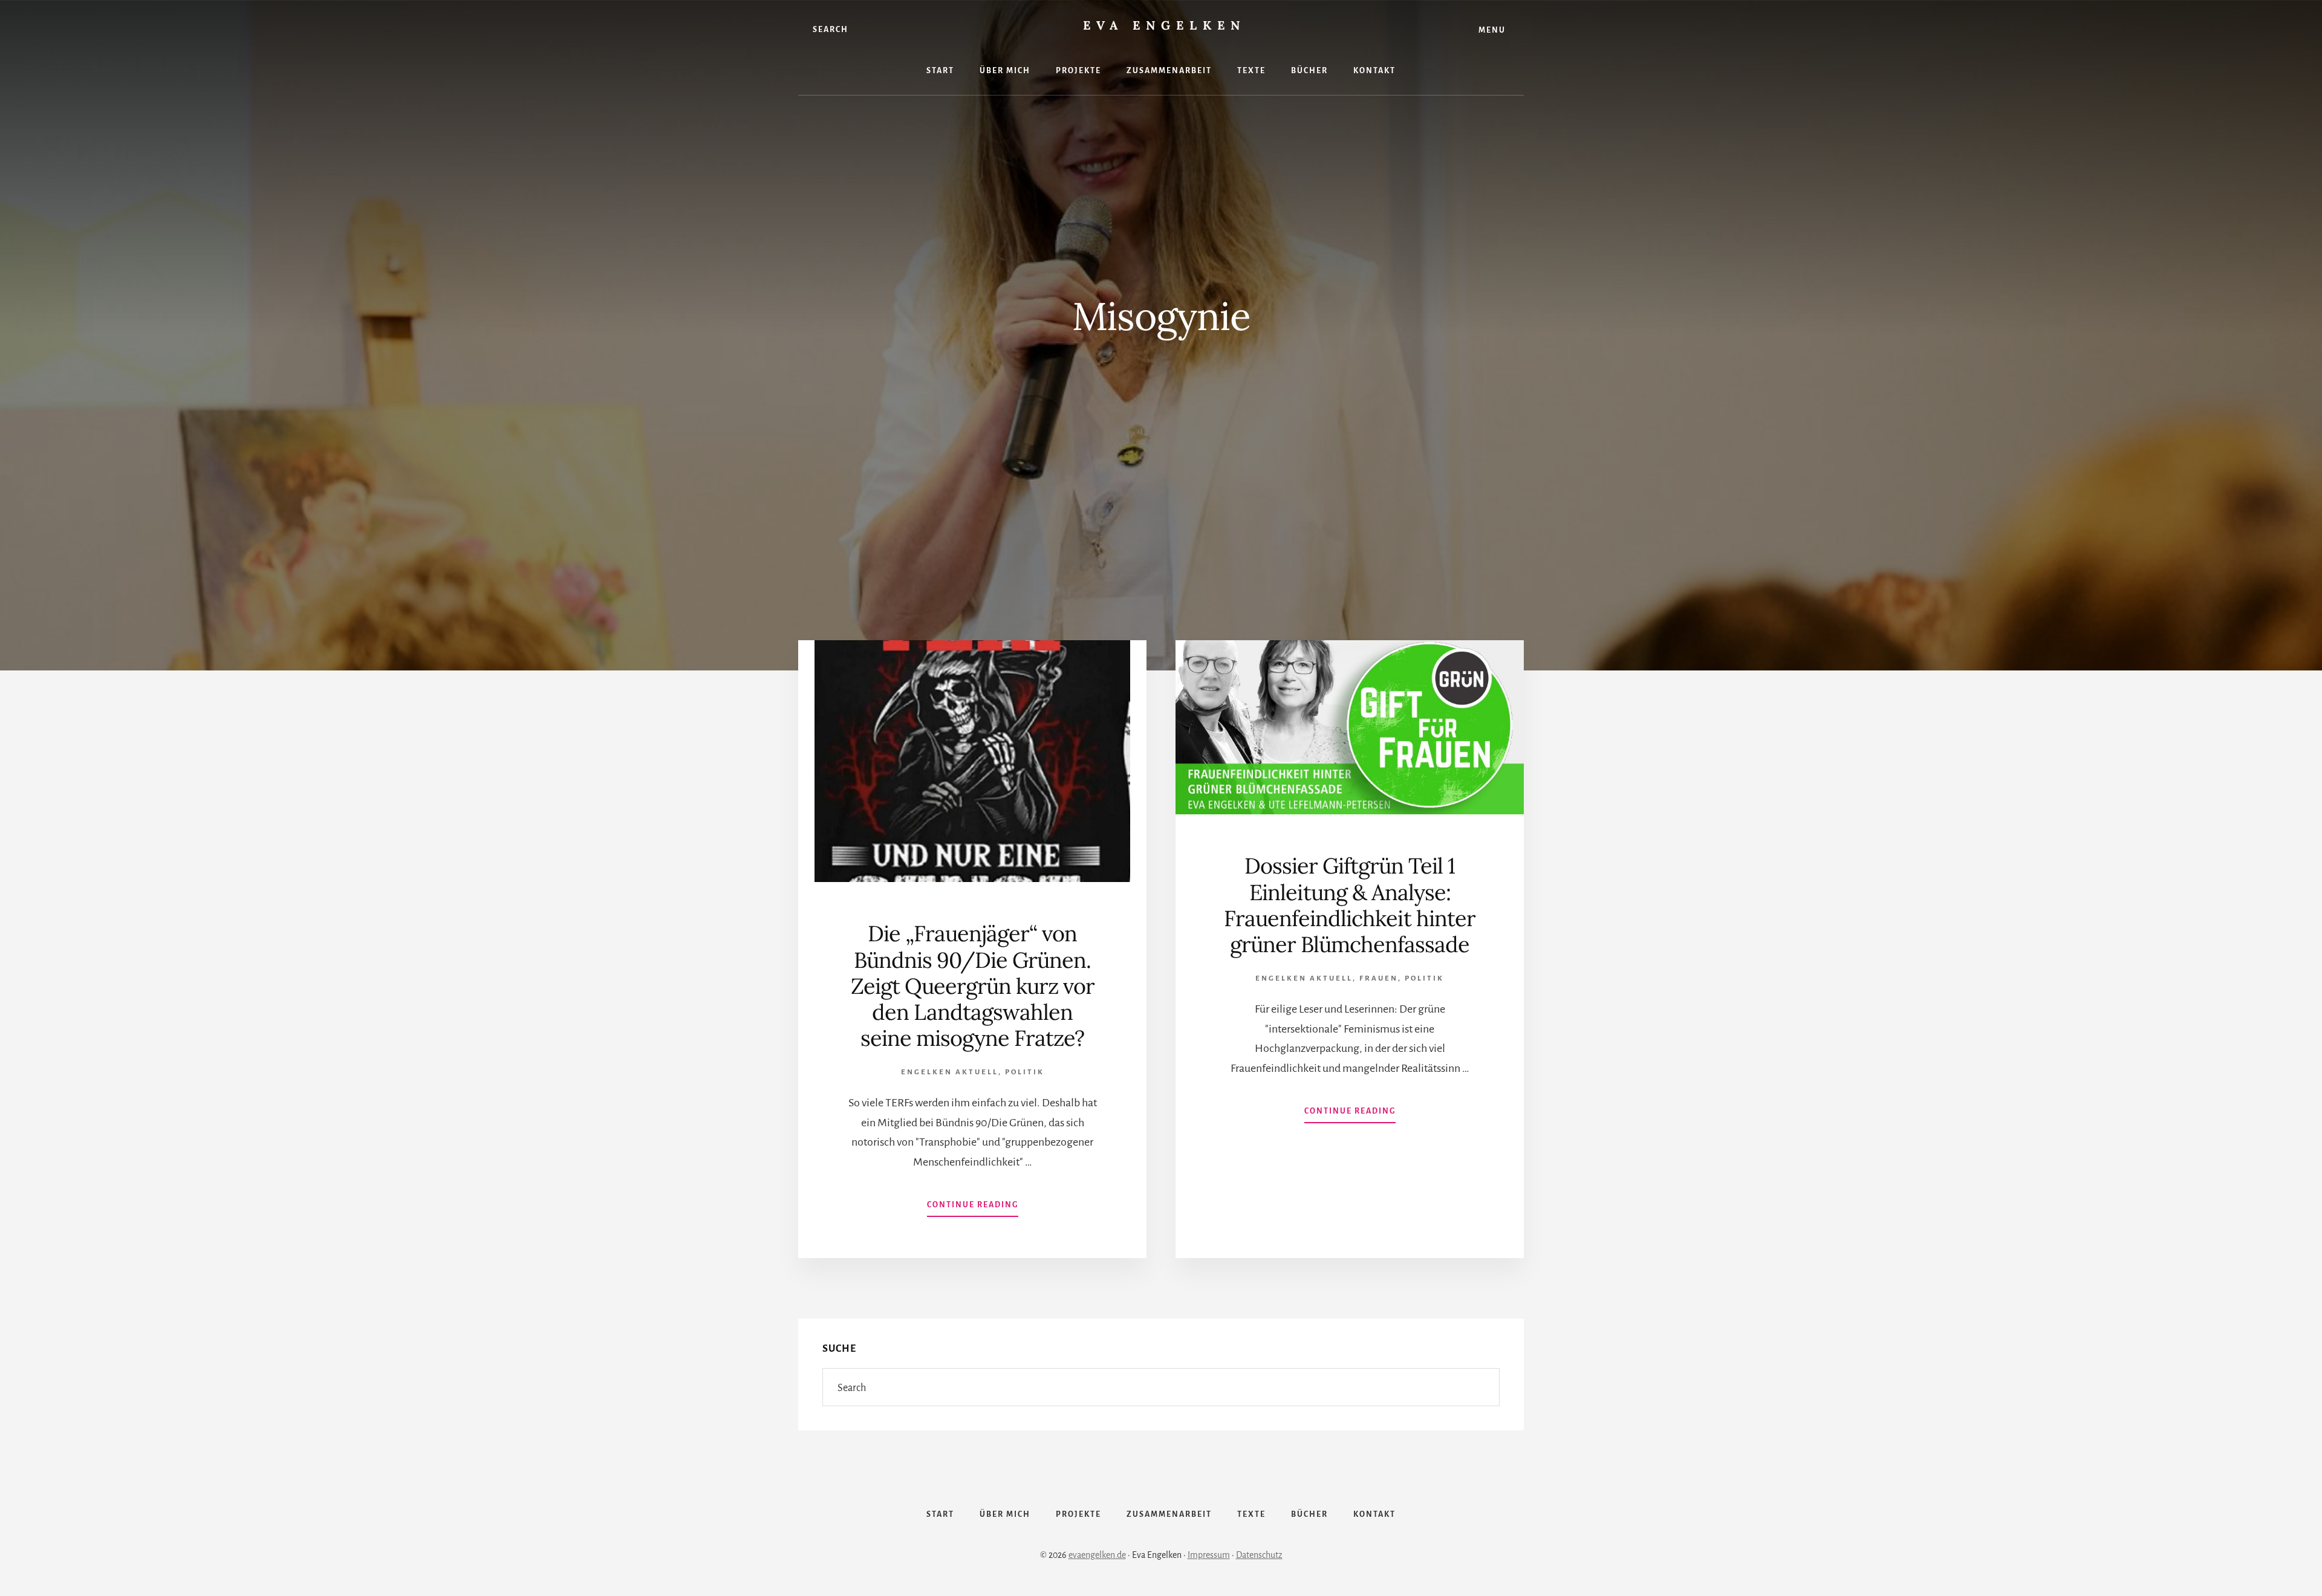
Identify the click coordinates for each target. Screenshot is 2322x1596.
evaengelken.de (1097, 1555)
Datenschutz (1259, 1555)
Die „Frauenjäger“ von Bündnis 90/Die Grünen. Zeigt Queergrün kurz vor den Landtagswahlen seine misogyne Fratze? (973, 986)
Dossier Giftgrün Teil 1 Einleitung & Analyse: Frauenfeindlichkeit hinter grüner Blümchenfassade (1350, 905)
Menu (1492, 30)
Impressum (1209, 1555)
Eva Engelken (1164, 25)
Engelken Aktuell (950, 1072)
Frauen (1379, 978)
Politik (1025, 1072)
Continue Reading (973, 1208)
